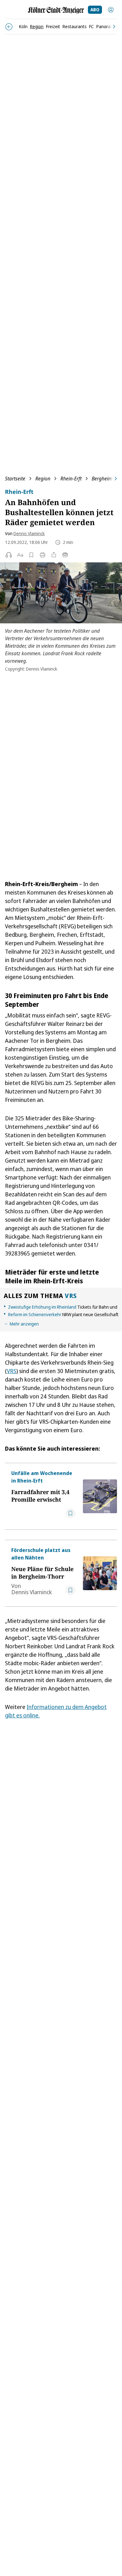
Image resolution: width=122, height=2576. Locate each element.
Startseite (15, 479)
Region (43, 479)
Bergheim (102, 479)
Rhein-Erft (71, 479)
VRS (71, 1296)
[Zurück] (9, 27)
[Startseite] (56, 10)
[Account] (111, 10)
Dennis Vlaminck (29, 533)
